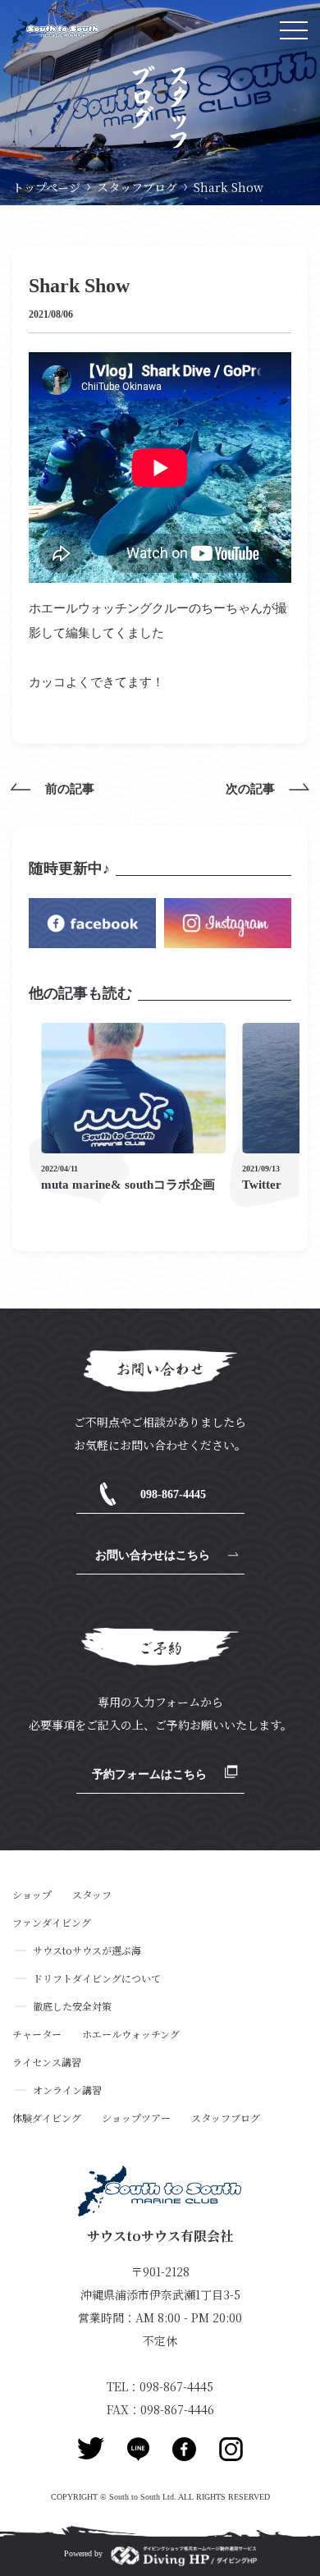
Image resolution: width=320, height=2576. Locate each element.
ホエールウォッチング (131, 2034)
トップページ (46, 187)
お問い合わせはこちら (153, 1555)
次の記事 (250, 789)
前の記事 (70, 789)
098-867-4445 (173, 1494)
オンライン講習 (67, 2090)
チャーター (37, 2034)
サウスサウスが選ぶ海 (87, 1950)
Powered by (83, 2553)
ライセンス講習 (47, 2062)
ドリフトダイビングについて (97, 1978)
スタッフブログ (137, 187)
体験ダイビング (47, 2118)
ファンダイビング (52, 1923)
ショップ (32, 1895)
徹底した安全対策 (72, 2006)
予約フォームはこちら (149, 1774)
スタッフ (92, 1895)
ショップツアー (136, 2118)
